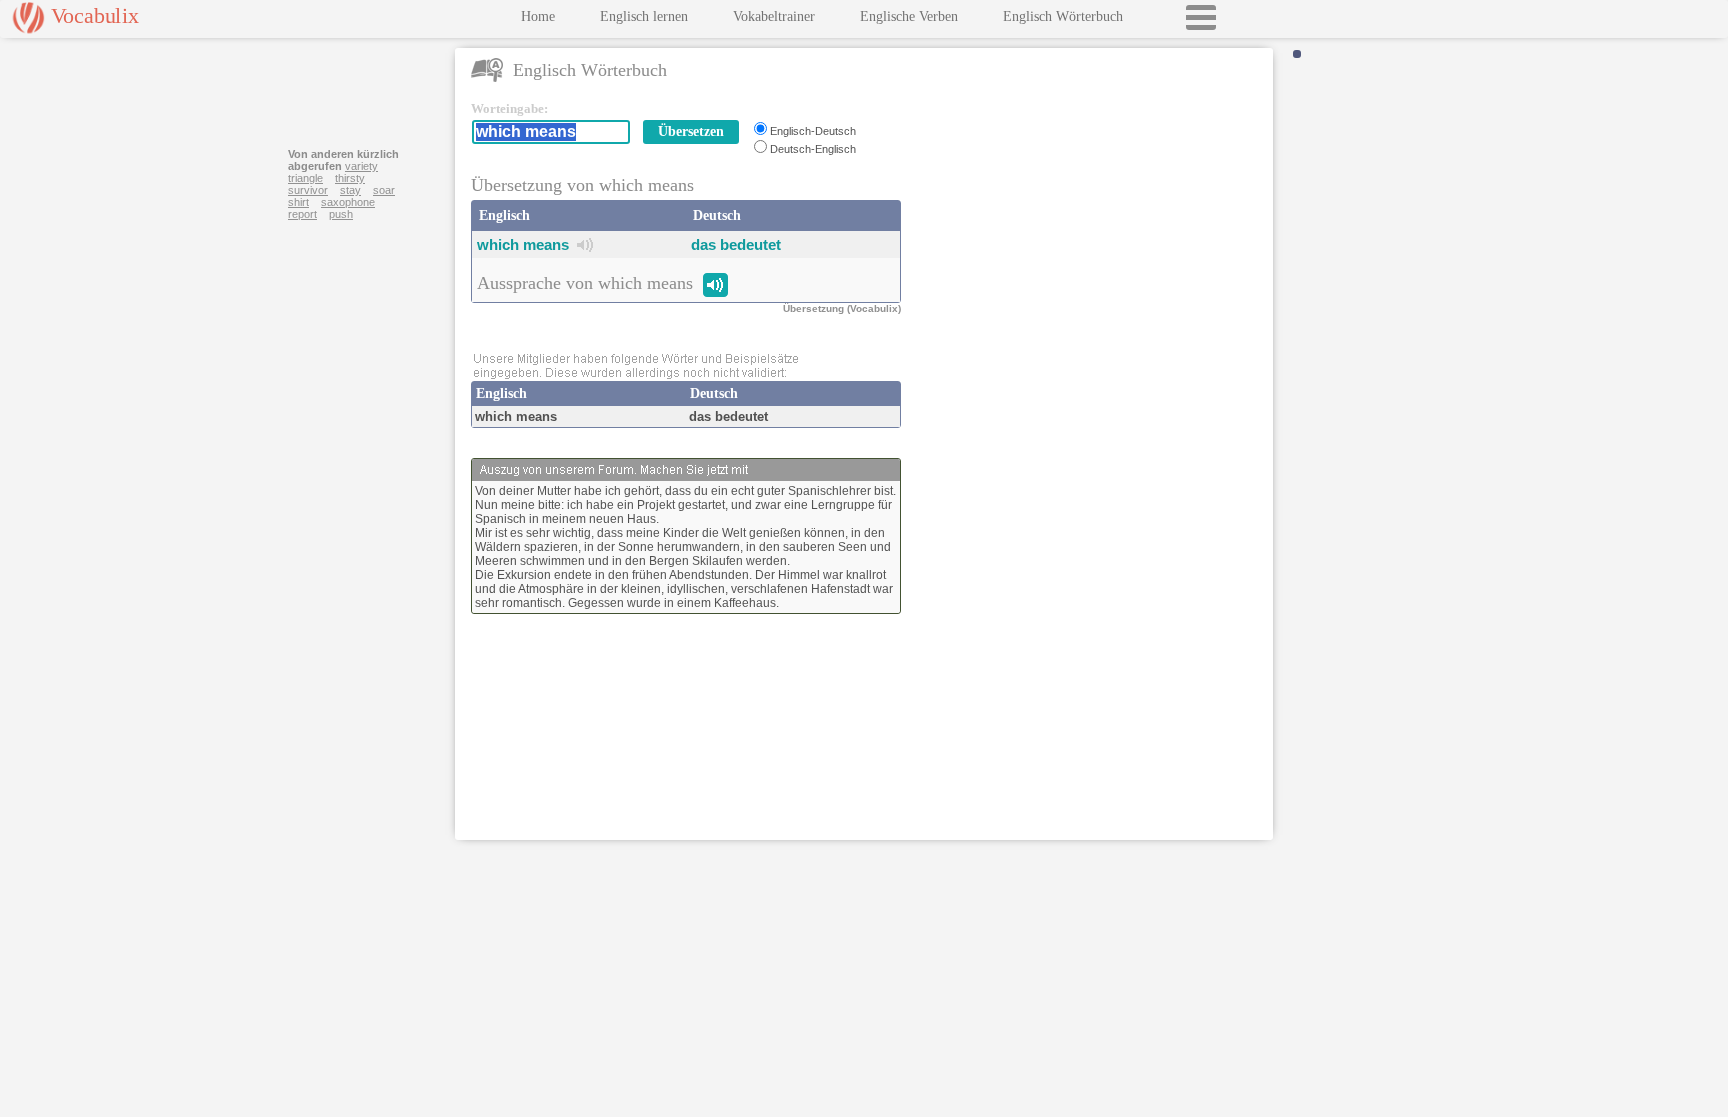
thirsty (350, 178)
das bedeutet (736, 244)
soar (384, 190)
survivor (308, 190)
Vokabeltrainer (774, 16)
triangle (305, 178)
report (302, 214)
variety (361, 166)
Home (538, 16)
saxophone (348, 202)
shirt (298, 202)
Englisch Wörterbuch (1063, 16)
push (341, 214)
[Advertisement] (1091, 226)
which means (523, 244)
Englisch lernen (644, 16)
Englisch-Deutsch (813, 131)
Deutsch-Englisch (813, 149)
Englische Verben (909, 16)
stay (350, 190)
